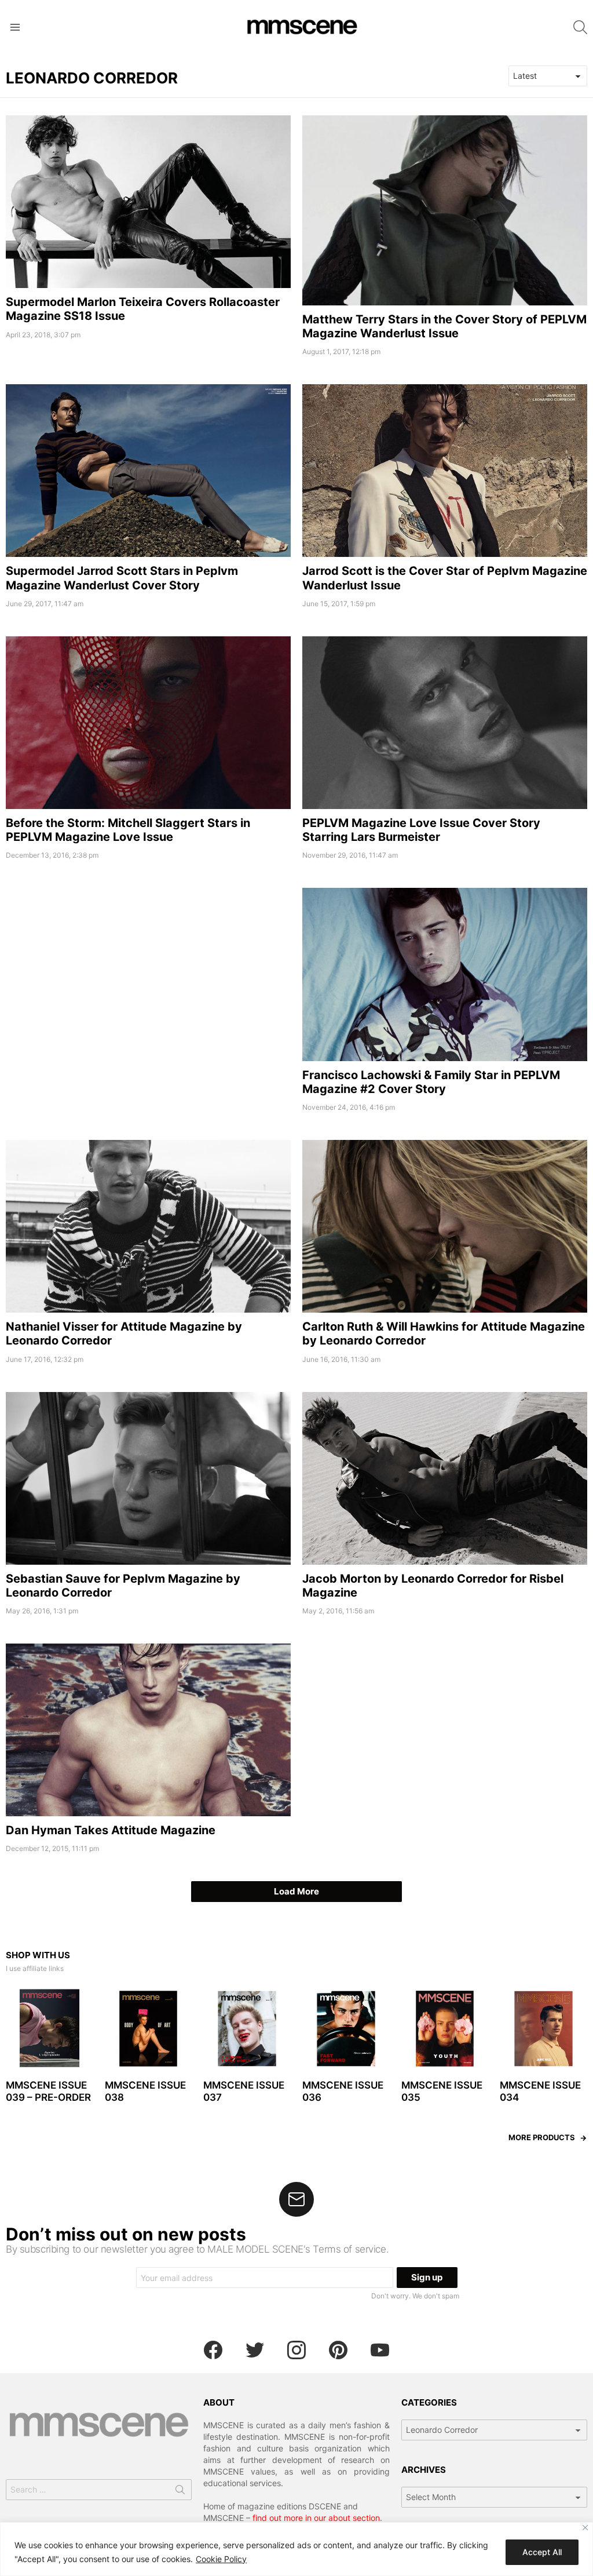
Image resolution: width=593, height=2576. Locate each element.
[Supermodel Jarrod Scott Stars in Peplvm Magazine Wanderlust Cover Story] (148, 471)
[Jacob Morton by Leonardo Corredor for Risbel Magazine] (445, 1478)
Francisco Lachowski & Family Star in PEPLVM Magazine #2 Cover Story (431, 1082)
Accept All (542, 2552)
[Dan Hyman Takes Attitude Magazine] (148, 1730)
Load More (296, 1891)
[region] (296, 2549)
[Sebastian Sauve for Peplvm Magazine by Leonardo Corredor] (148, 1478)
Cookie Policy (221, 2559)
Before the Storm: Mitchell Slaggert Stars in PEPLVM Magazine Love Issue (128, 830)
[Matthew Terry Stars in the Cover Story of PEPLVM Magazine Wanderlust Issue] (445, 210)
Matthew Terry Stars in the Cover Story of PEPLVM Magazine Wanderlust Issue (444, 326)
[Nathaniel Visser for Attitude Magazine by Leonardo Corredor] (148, 1226)
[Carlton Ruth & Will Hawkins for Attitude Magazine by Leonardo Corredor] (445, 1226)
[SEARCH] (580, 27)
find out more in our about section (316, 2518)
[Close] (585, 2528)
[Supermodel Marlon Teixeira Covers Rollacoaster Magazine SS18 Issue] (148, 202)
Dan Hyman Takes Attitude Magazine (111, 1830)
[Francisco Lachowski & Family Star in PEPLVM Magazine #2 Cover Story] (445, 974)
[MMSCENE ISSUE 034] (543, 2029)
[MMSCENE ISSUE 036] (346, 2029)
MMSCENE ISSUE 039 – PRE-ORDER (48, 2091)
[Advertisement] (148, 969)
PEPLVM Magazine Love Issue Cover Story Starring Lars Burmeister (421, 830)
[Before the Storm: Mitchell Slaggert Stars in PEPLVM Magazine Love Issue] (148, 723)
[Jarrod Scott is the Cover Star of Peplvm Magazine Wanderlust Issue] (445, 471)
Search (180, 2492)
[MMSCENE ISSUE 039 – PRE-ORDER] (50, 2029)
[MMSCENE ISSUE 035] (445, 2029)
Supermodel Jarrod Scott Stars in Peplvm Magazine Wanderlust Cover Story (122, 578)
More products (542, 2137)
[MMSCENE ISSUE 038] (149, 2029)
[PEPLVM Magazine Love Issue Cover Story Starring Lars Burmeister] (445, 723)
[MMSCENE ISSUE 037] (247, 2029)
